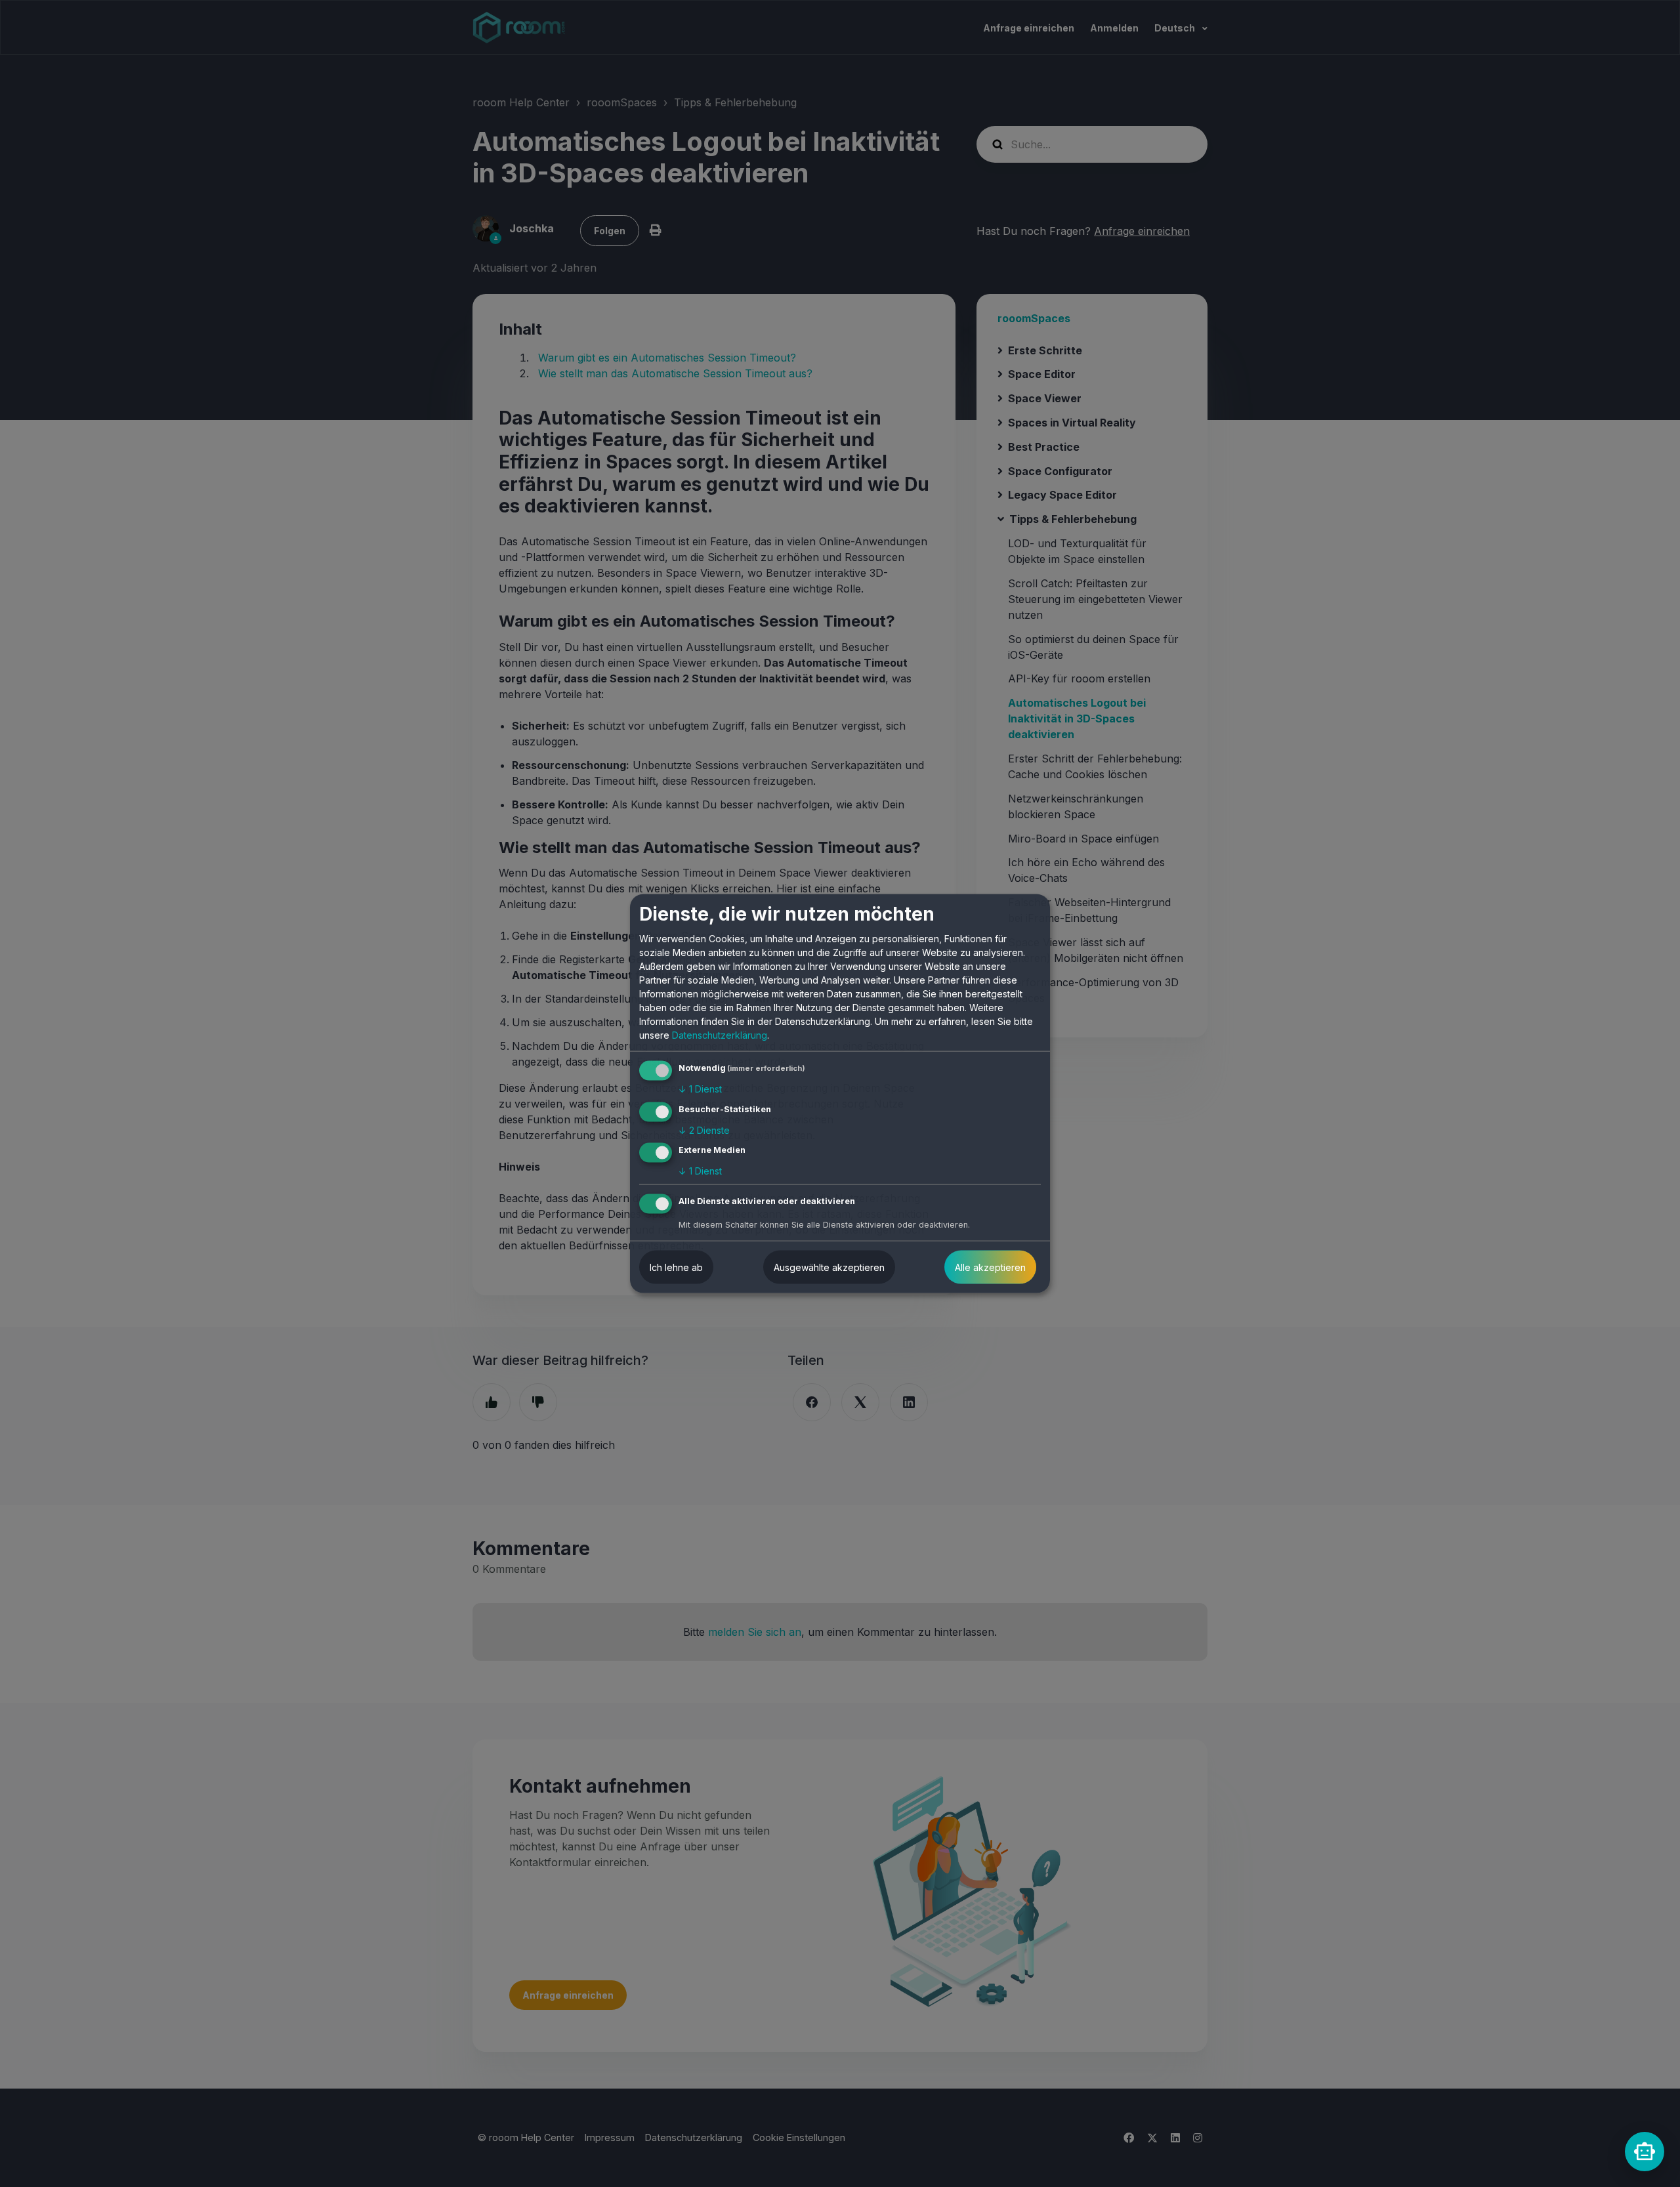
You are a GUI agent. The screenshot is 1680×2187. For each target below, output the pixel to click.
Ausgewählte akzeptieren (829, 1267)
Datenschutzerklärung (720, 1035)
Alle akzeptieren (990, 1267)
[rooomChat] (1645, 2152)
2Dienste (704, 1130)
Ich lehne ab (676, 1267)
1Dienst (700, 1089)
